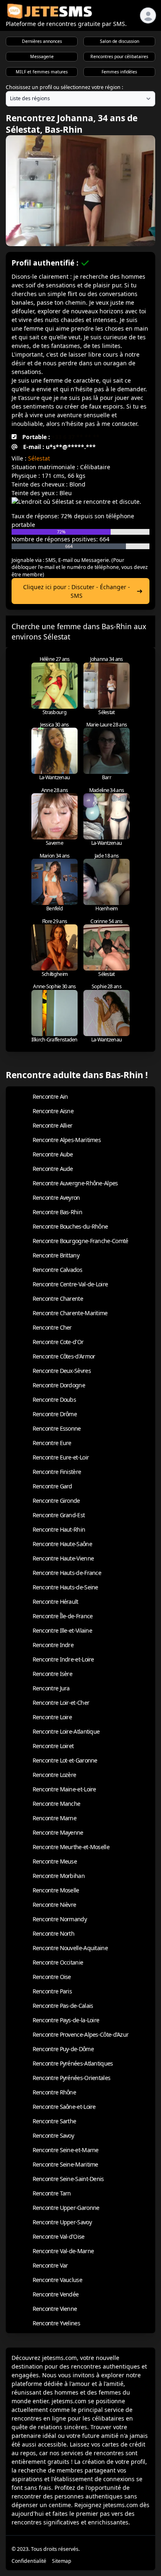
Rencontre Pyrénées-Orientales (72, 2078)
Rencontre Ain (50, 1096)
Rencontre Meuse (55, 1861)
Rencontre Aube (53, 1154)
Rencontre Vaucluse (57, 2280)
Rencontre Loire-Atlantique (66, 1731)
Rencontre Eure (52, 1443)
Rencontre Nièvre (54, 1905)
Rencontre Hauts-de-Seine (65, 1587)
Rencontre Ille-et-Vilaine (63, 1630)
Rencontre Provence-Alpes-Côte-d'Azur (81, 2034)
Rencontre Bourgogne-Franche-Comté (80, 1241)
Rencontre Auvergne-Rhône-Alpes (75, 1183)
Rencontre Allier (53, 1125)
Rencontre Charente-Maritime (70, 1313)
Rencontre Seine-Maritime (65, 2164)
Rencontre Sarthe (54, 2121)
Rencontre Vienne (55, 2309)
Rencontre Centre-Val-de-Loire (70, 1284)
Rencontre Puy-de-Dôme (63, 2049)
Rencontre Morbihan (59, 1876)
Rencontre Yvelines (56, 2323)
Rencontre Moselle (56, 1890)
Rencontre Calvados (57, 1270)
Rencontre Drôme (55, 1414)
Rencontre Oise (52, 1977)
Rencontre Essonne (57, 1428)
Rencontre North (54, 1933)
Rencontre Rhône (54, 2092)
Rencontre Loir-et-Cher (61, 1703)
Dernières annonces (42, 41)
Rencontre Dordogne (59, 1385)
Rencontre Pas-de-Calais (63, 2006)
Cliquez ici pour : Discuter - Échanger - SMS (77, 591)
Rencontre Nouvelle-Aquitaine (70, 1948)
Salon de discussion (120, 41)
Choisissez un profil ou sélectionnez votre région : (64, 87)
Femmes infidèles (119, 72)
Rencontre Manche (57, 1804)
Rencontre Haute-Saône (62, 1544)
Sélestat (39, 458)
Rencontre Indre (53, 1645)
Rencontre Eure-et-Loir (61, 1457)
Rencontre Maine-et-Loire (64, 1789)
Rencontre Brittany (56, 1255)
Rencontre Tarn (52, 2193)
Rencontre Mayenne (58, 1832)
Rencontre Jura (51, 1688)
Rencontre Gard (52, 1486)
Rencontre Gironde (56, 1501)
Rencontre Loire (52, 1717)
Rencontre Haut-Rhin (59, 1529)
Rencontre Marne (55, 1818)
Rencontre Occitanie (58, 1962)
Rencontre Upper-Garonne (66, 2208)
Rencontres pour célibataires (119, 56)
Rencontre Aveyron (56, 1198)
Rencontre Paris (52, 1991)
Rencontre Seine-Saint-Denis (68, 2179)
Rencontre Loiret (53, 1746)
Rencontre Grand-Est (59, 1515)
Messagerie (42, 56)
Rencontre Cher (52, 1327)
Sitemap (62, 2561)
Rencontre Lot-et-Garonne (65, 1760)
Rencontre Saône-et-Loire (64, 2107)
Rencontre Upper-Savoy (62, 2222)
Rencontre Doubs (54, 1400)
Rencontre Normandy (60, 1919)
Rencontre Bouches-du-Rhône (70, 1226)
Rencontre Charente (58, 1299)
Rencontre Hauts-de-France (67, 1573)
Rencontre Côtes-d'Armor (64, 1356)
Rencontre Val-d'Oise (59, 2236)
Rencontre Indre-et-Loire (63, 1659)
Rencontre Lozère (54, 1775)
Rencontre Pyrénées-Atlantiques (73, 2063)
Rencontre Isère (53, 1674)
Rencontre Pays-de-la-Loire (66, 2020)
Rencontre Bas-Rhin (57, 1212)
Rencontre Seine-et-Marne (66, 2150)
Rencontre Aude (53, 1169)
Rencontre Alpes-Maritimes (67, 1140)
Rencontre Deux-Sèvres (62, 1371)
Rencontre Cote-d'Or (58, 1342)
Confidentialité (29, 2561)
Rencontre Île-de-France (63, 1616)
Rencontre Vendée (56, 2294)
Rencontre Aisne (53, 1111)
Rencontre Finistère (57, 1472)
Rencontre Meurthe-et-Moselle (71, 1847)
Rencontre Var (50, 2265)
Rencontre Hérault (56, 1602)
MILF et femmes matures (42, 72)
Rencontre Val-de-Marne (63, 2251)
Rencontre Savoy (53, 2135)
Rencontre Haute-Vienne (63, 1558)
